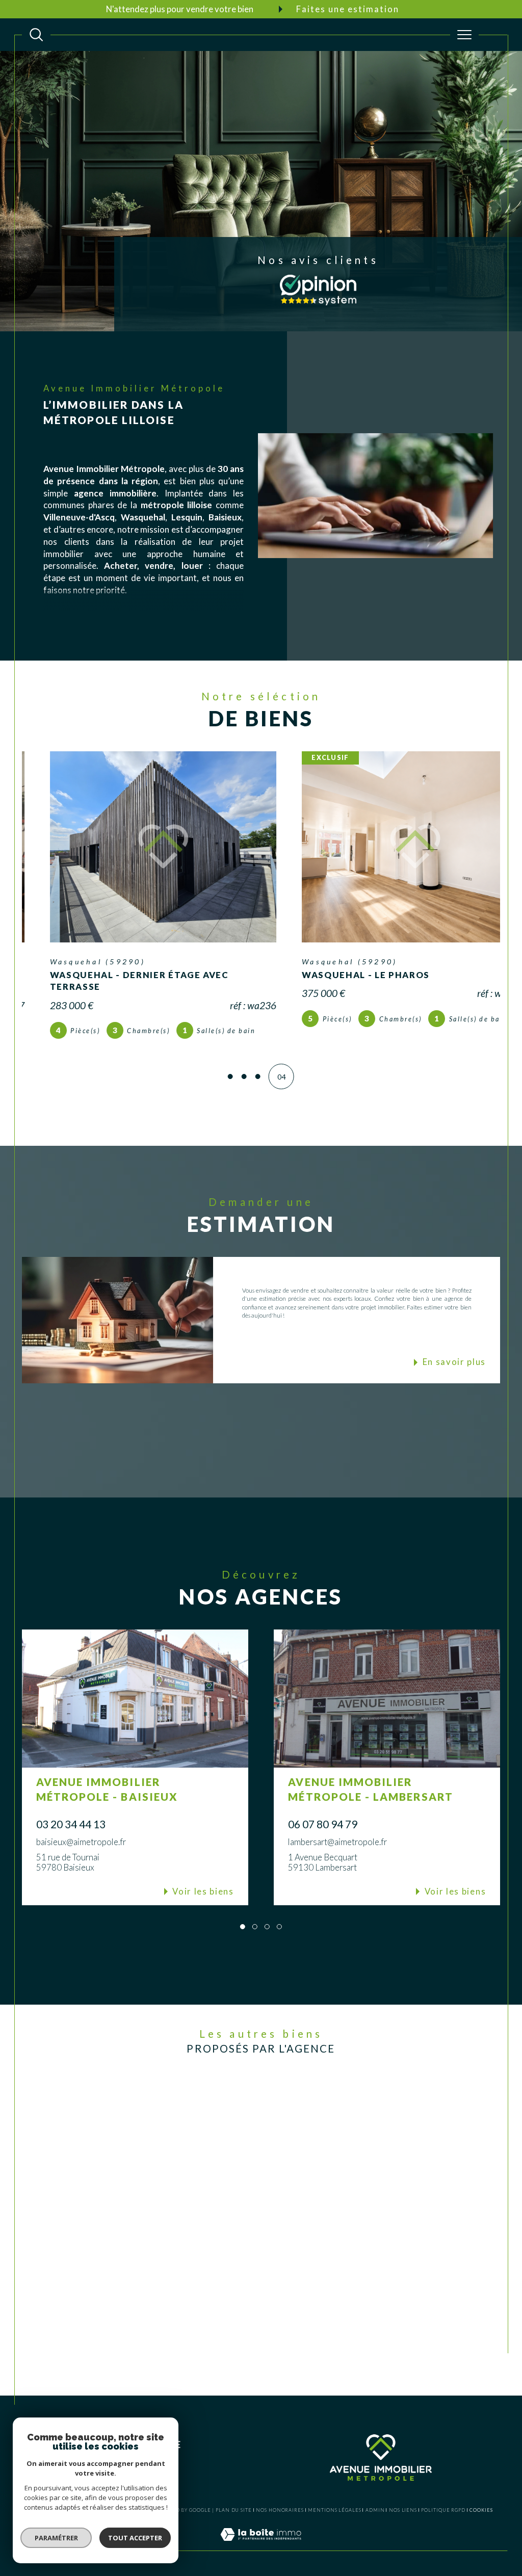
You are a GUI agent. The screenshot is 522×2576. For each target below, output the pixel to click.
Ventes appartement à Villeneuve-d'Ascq (182, 2156)
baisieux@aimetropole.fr (81, 1842)
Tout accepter (135, 2538)
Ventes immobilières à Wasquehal (340, 2131)
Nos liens (403, 2510)
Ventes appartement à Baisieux (168, 2194)
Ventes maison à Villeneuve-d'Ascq (174, 2105)
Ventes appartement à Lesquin (167, 2169)
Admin (375, 2510)
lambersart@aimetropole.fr (337, 1842)
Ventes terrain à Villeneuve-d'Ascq (174, 2208)
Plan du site (234, 2510)
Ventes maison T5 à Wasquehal (249, 2289)
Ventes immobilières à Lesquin (335, 2118)
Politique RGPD (443, 2510)
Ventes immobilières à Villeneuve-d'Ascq (350, 2105)
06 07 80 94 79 (323, 1824)
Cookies (481, 2510)
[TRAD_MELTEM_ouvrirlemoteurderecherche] (36, 35)
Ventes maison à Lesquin (160, 2118)
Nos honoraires (280, 2510)
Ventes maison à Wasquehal (165, 2131)
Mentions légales (334, 2510)
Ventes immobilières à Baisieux (336, 2144)
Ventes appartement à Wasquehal (172, 2182)
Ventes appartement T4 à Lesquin (251, 2328)
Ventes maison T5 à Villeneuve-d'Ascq (258, 2277)
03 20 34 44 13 (71, 1824)
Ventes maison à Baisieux (161, 2144)
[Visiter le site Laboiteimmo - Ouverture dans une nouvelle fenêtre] (261, 2545)
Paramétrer (56, 2538)
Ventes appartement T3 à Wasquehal (256, 2340)
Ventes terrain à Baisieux (160, 2220)
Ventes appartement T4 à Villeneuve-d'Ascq (266, 2315)
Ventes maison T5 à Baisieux (245, 2302)
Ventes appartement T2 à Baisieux (252, 2353)
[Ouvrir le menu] (464, 35)
